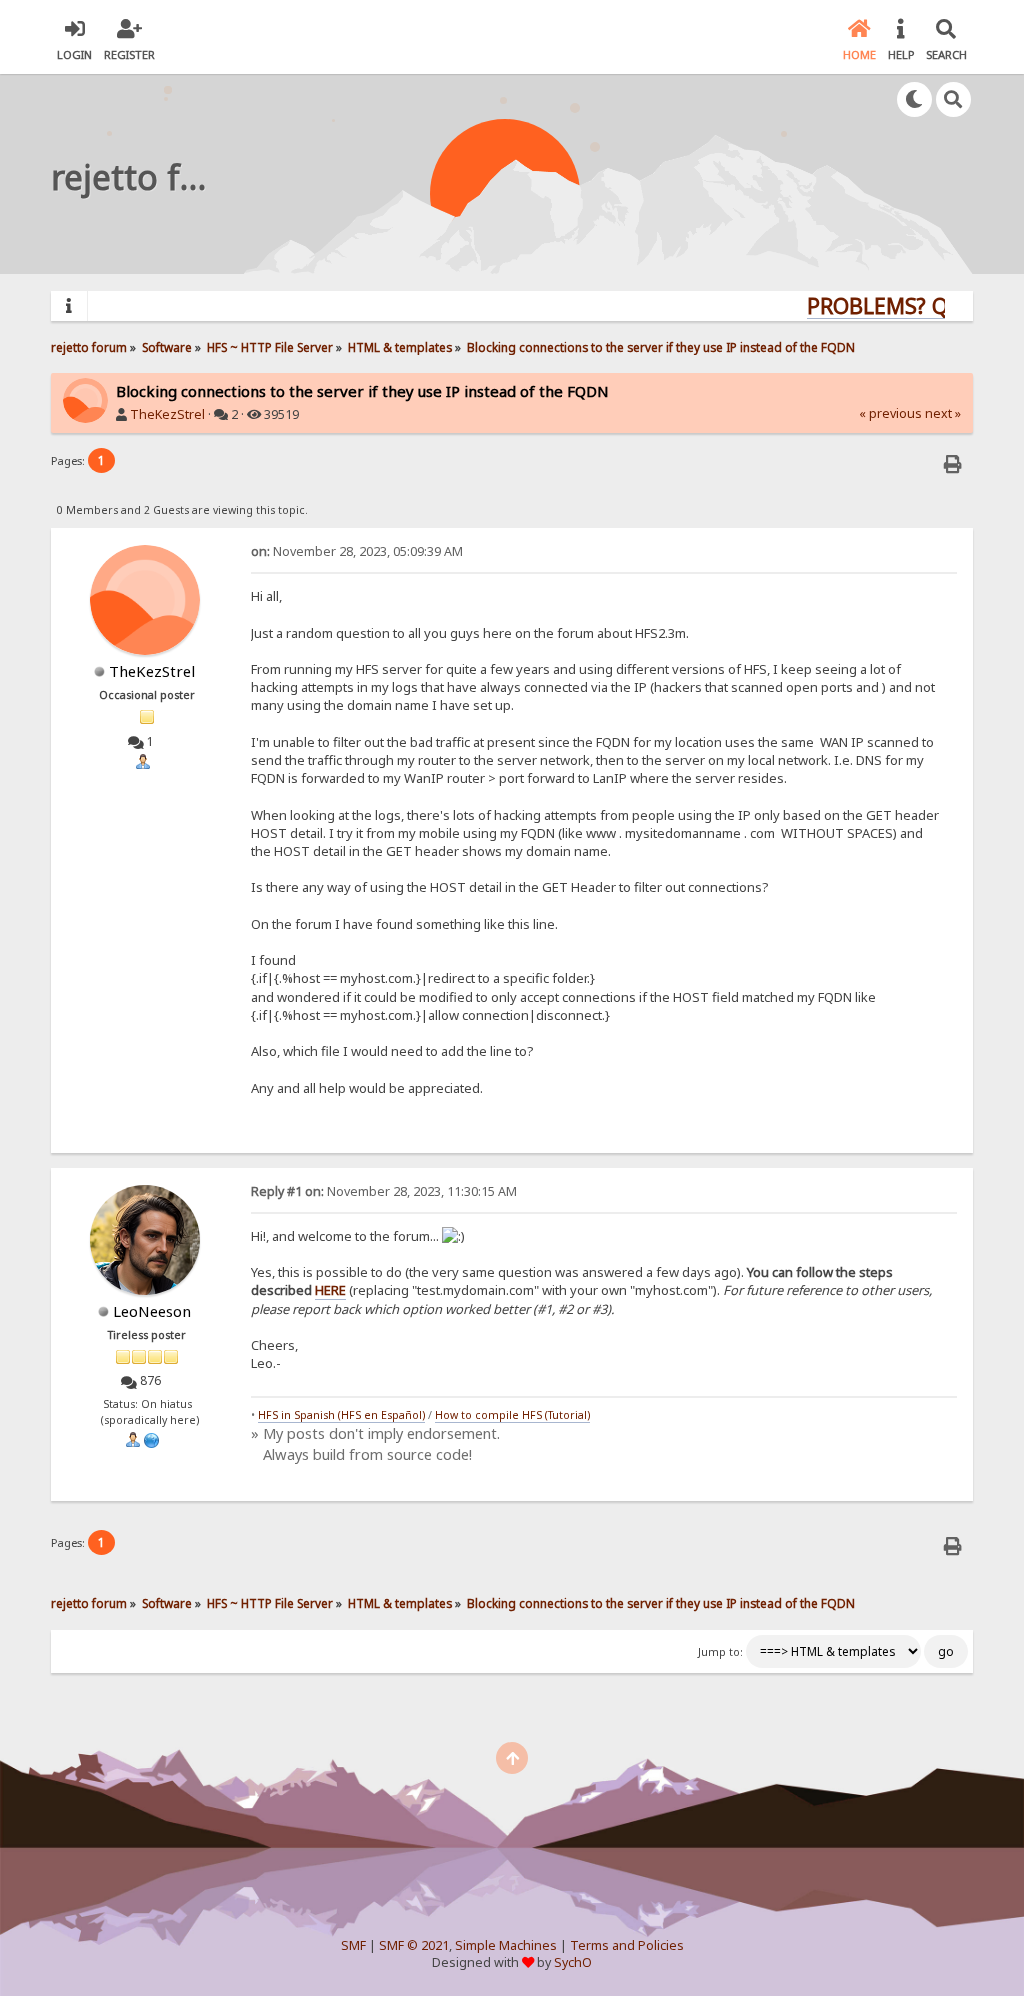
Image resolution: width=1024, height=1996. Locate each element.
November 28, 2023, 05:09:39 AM (357, 551)
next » (943, 413)
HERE (330, 1290)
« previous (890, 413)
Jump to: (720, 1652)
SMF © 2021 (414, 1945)
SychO (573, 1962)
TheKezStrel (167, 414)
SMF (353, 1945)
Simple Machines (506, 1945)
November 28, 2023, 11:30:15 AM (384, 1191)
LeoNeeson (152, 1311)
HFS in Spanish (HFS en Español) (341, 1415)
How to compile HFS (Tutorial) (512, 1415)
